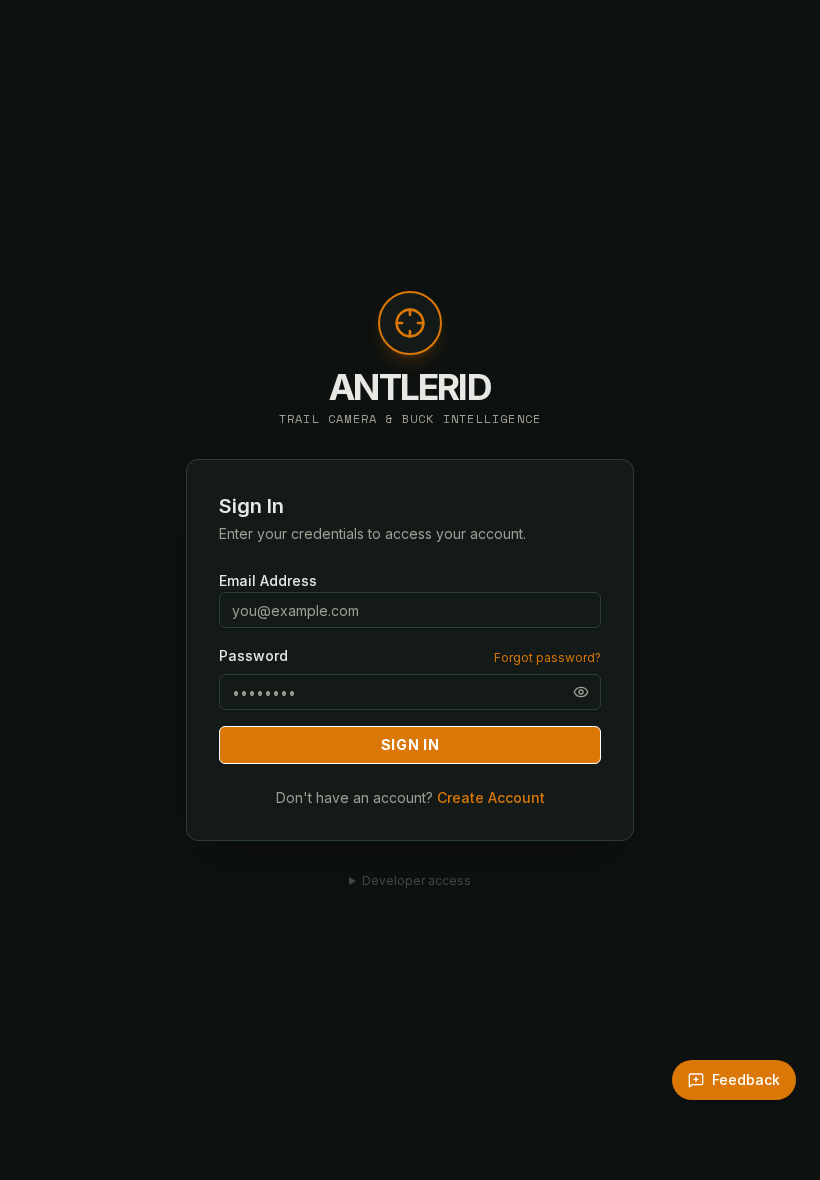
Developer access (416, 880)
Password (253, 656)
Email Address (268, 580)
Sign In (410, 744)
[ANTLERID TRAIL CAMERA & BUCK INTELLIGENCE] (410, 333)
